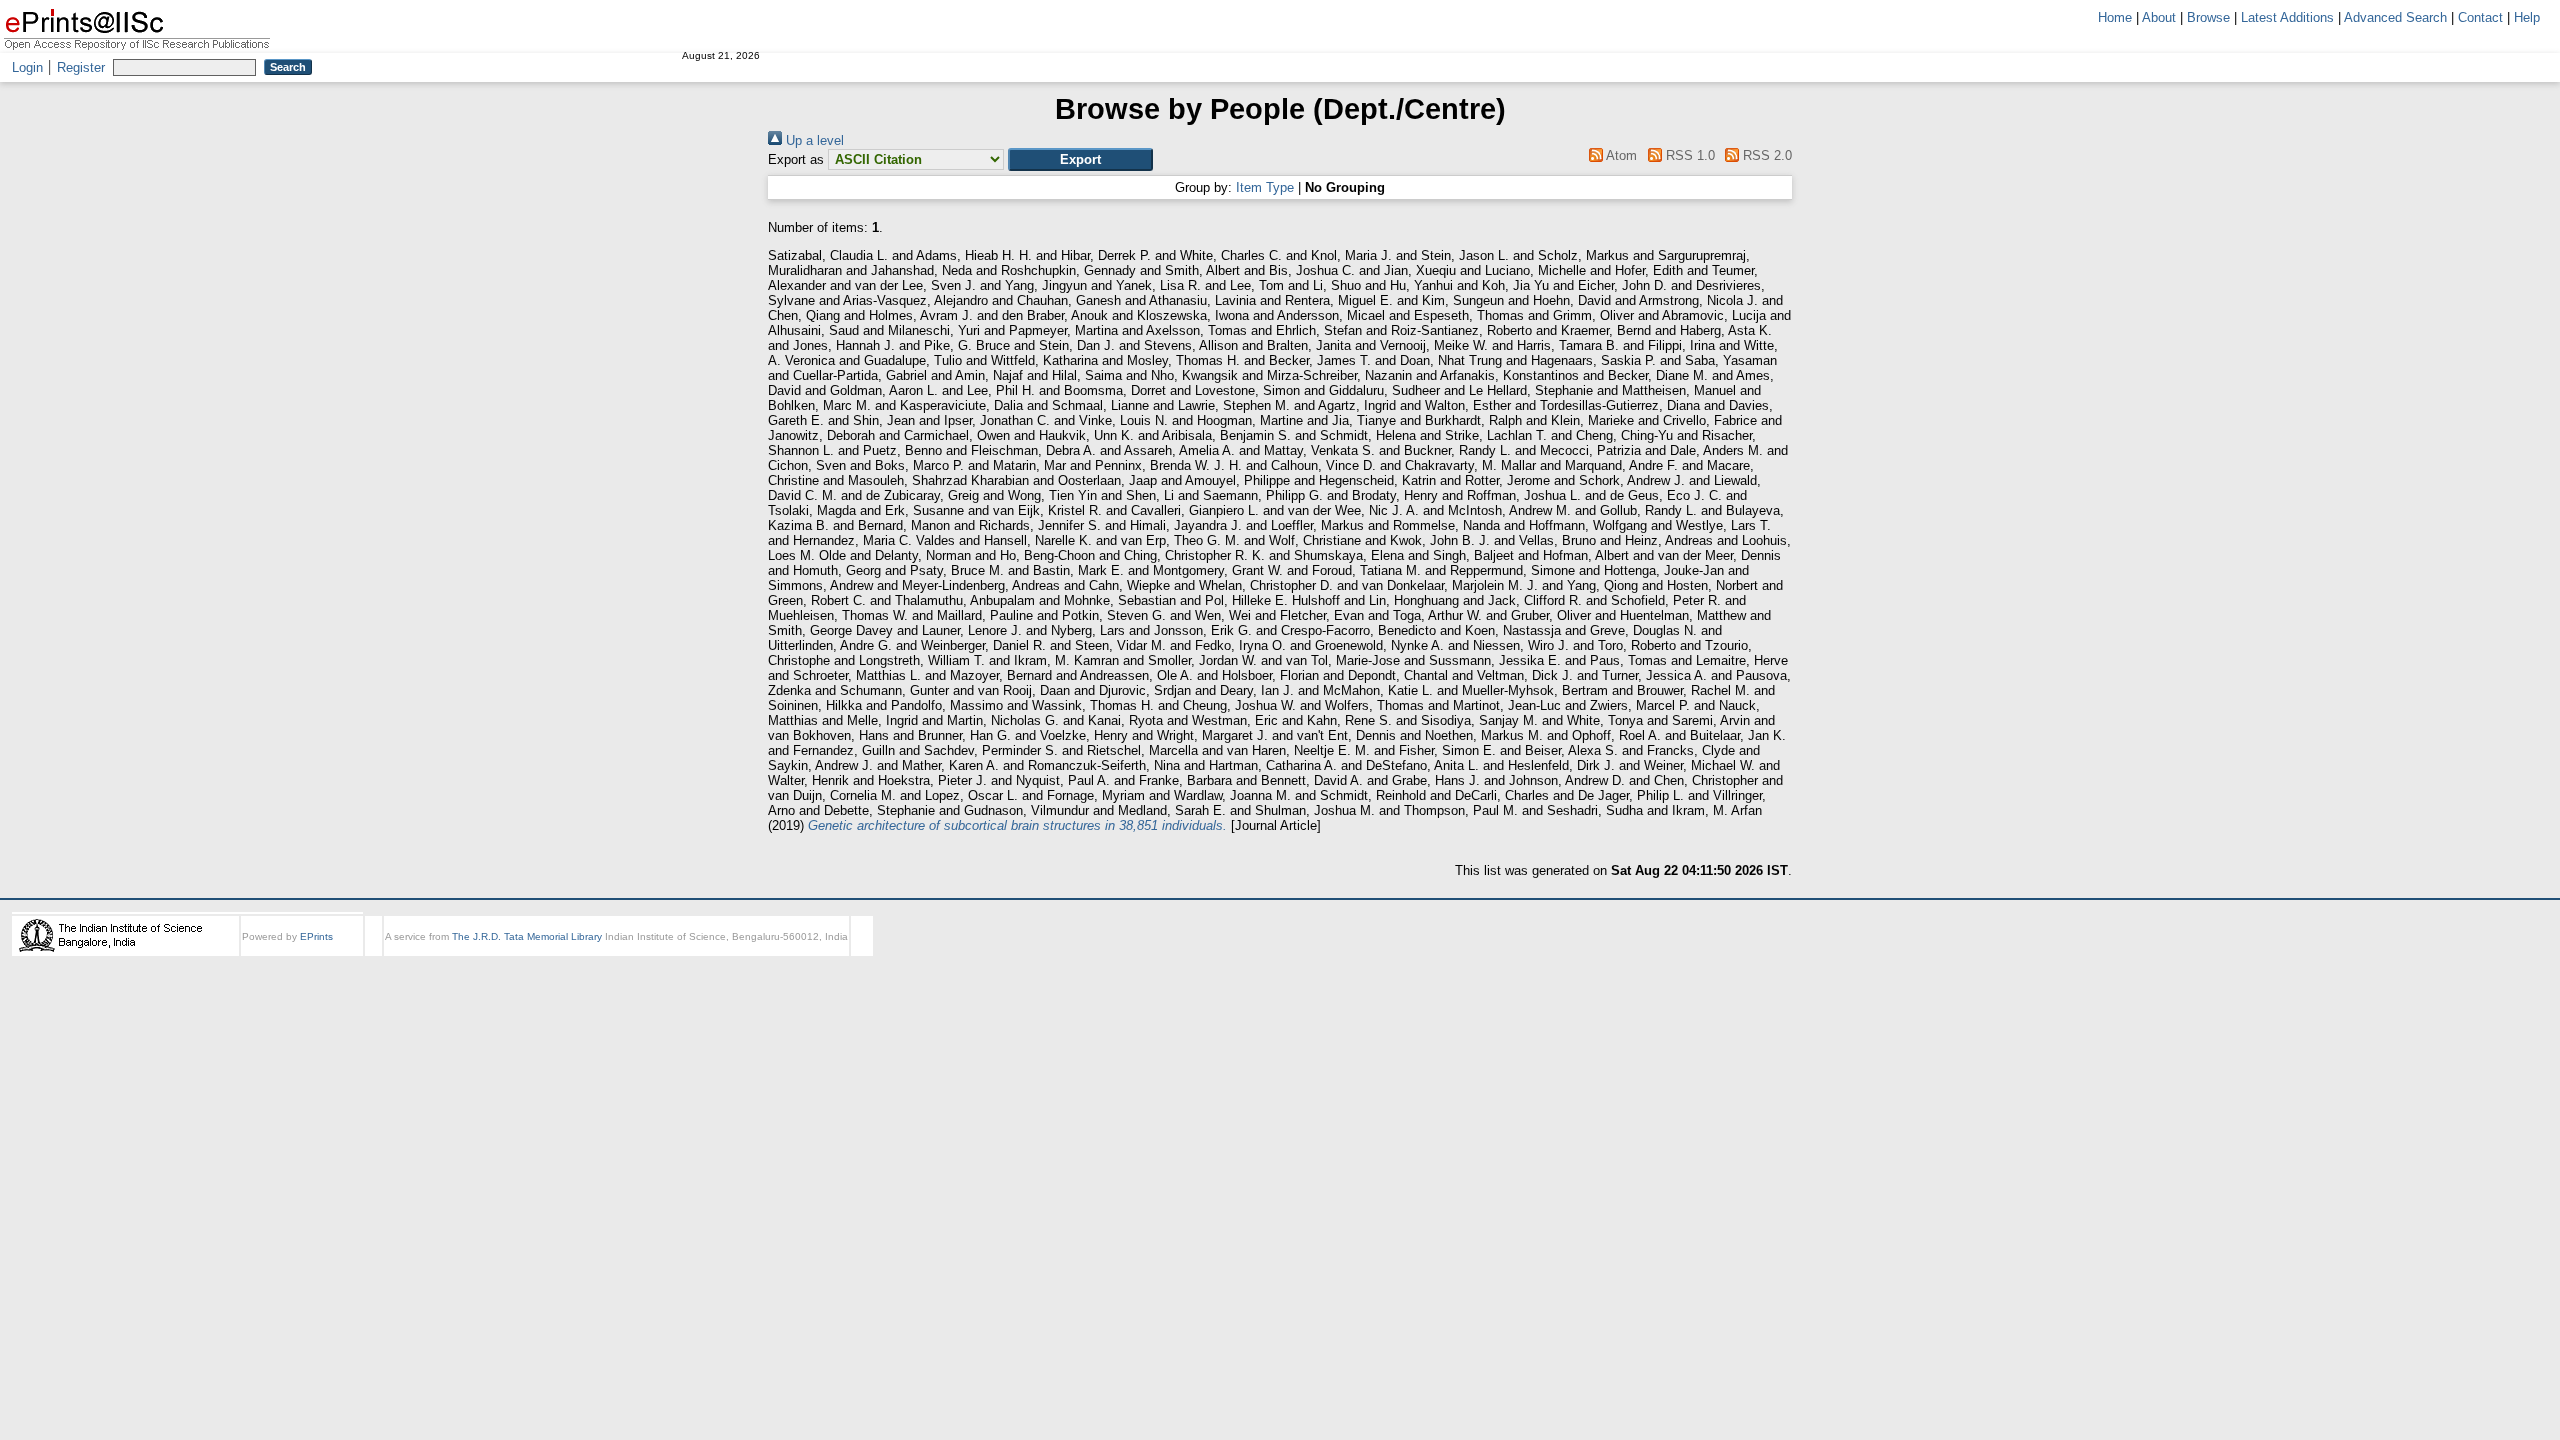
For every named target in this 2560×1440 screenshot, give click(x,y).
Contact (2480, 17)
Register (81, 67)
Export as (796, 159)
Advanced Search (2395, 17)
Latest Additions (2287, 17)
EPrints (316, 936)
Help (2527, 17)
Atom (1620, 155)
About (2159, 17)
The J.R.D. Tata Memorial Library (527, 936)
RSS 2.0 (1765, 155)
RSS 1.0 (1688, 155)
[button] (1080, 159)
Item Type (1265, 187)
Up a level (813, 140)
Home (2115, 17)
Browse (2208, 17)
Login (27, 67)
